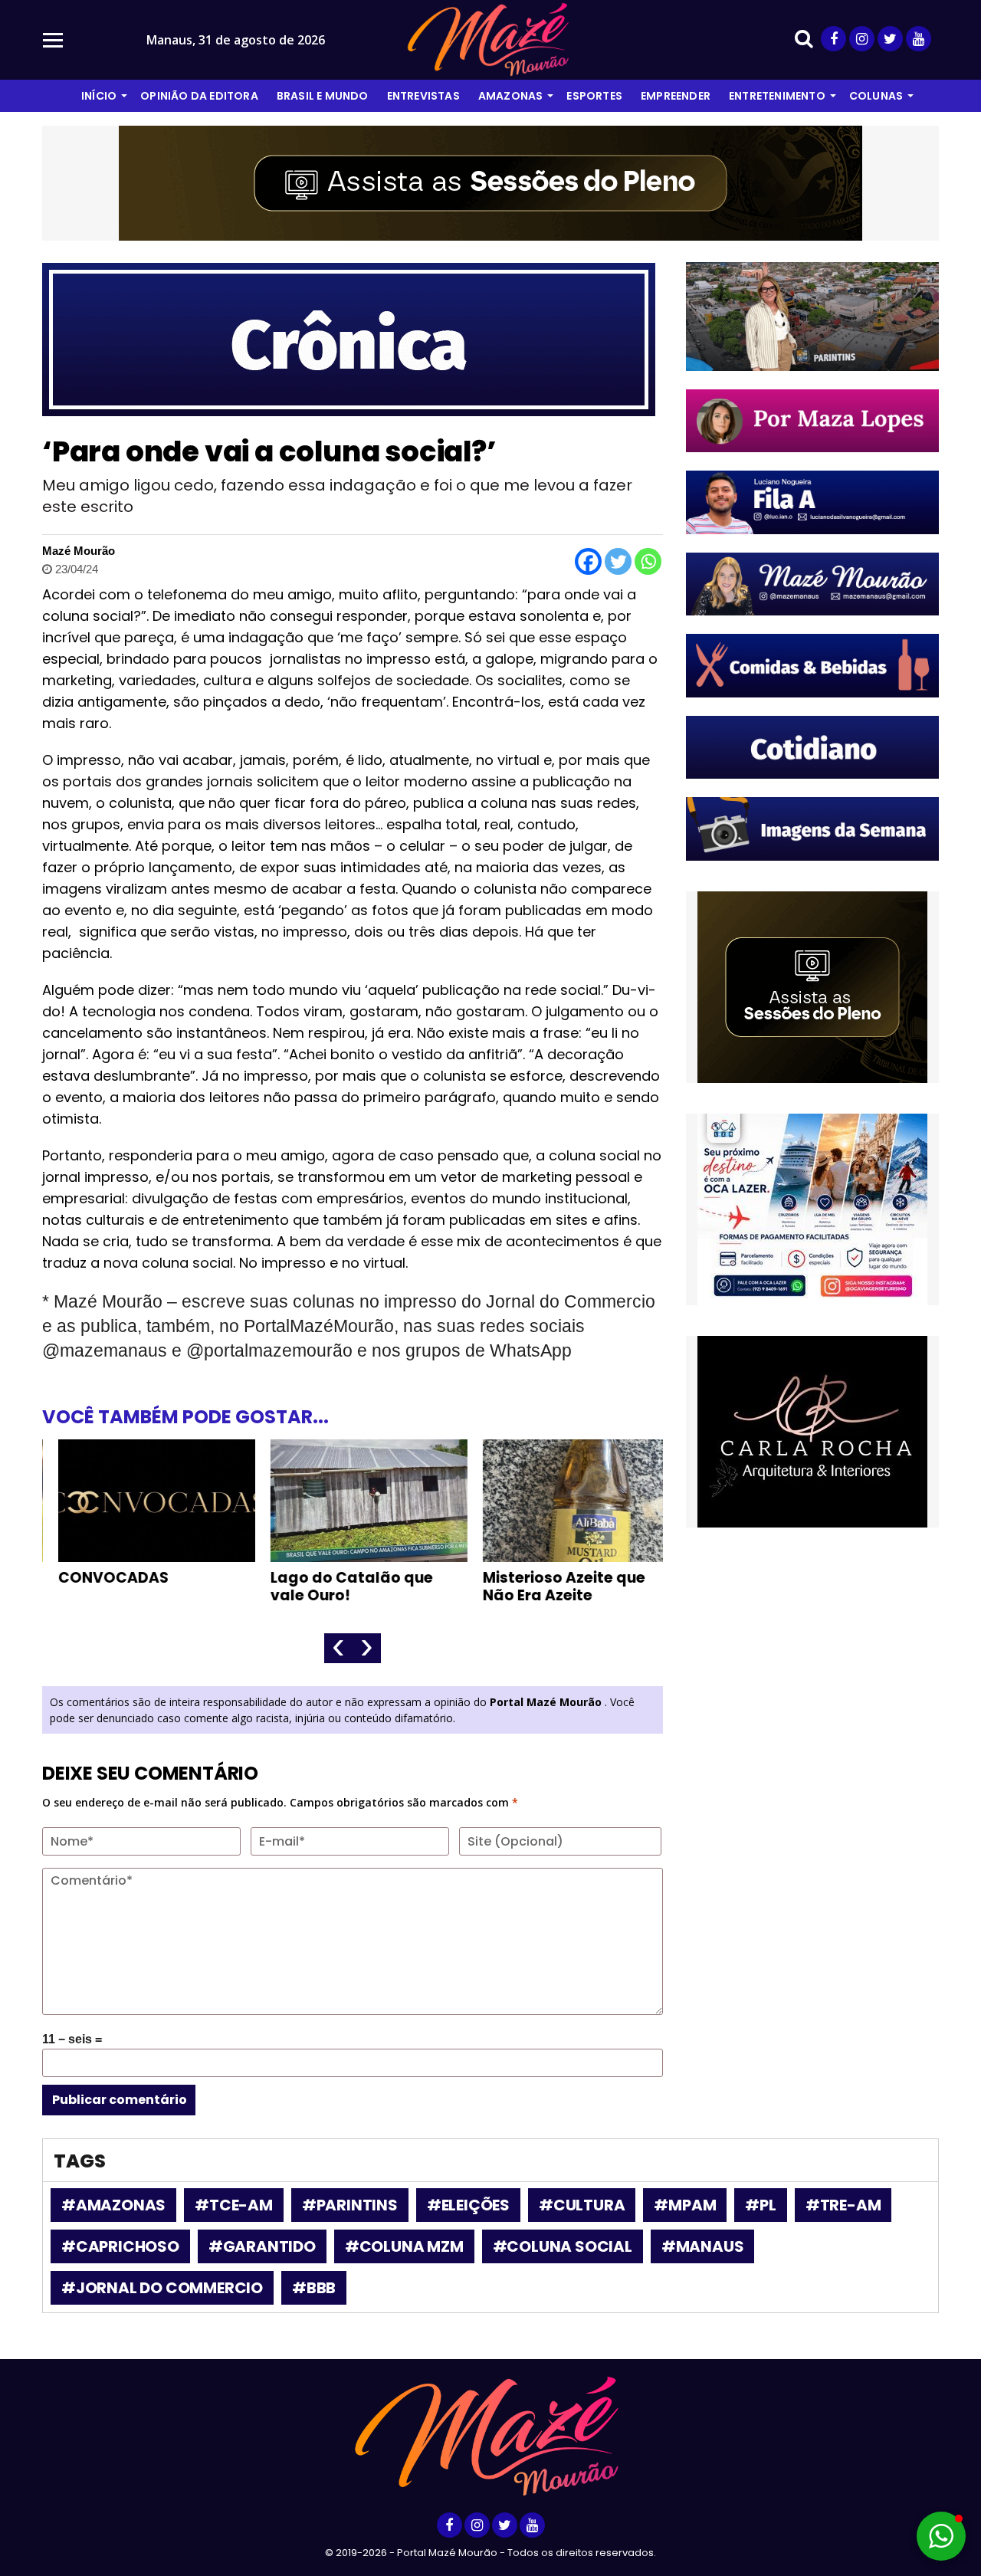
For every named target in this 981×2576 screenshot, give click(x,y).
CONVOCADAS (97, 1578)
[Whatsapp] (648, 561)
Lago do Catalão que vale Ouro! (336, 1587)
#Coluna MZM (404, 2246)
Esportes (594, 96)
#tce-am (234, 2205)
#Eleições (468, 2205)
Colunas (876, 96)
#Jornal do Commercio (162, 2288)
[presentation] (338, 1648)
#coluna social (563, 2246)
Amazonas (511, 96)
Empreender (676, 96)
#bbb (314, 2288)
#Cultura (582, 2205)
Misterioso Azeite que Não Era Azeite (548, 1587)
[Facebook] (588, 561)
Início (99, 96)
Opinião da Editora (199, 96)
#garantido (262, 2246)
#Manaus (703, 2246)
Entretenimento (777, 96)
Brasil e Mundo (323, 96)
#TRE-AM (843, 2205)
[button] (941, 2536)
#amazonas (113, 2205)
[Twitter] (618, 561)
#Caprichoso (120, 2246)
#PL (760, 2205)
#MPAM (685, 2205)
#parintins (350, 2205)
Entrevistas (423, 96)
